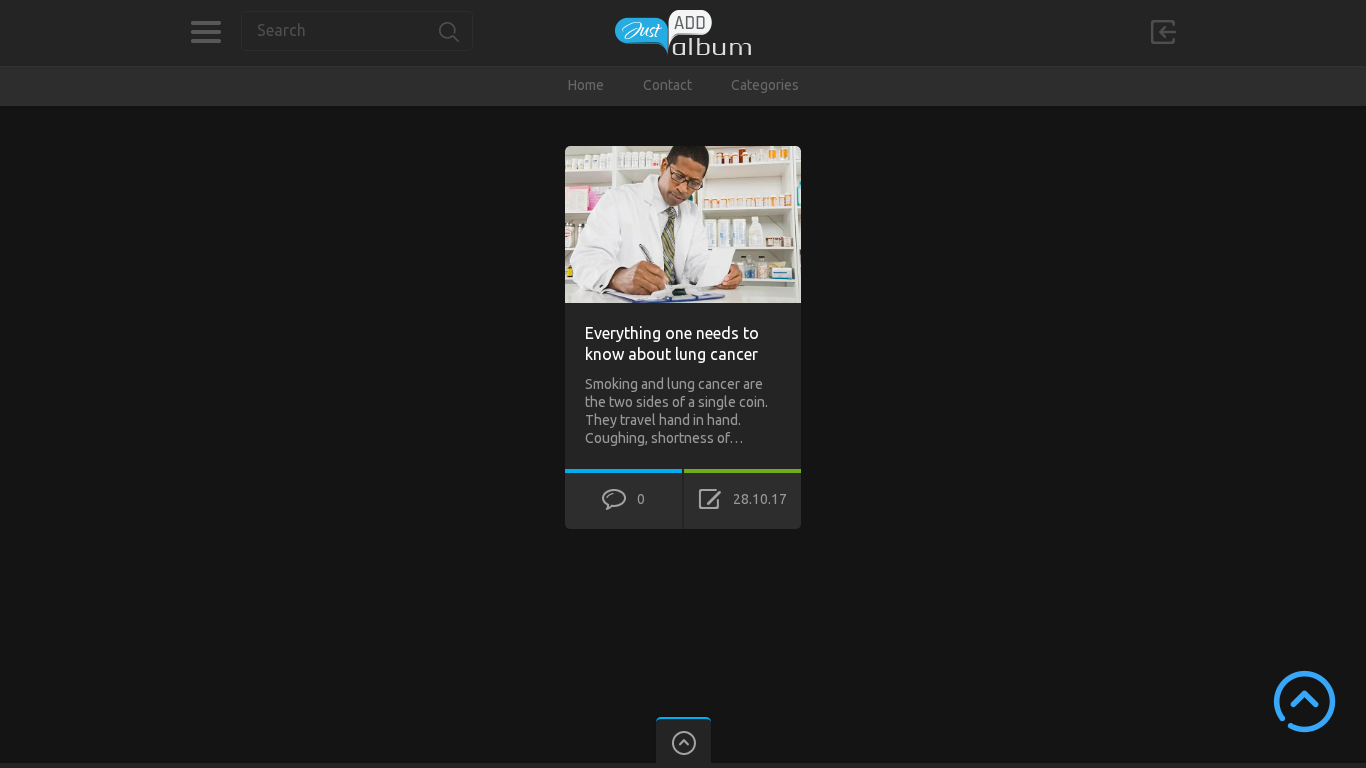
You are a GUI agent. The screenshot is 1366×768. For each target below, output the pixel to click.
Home (586, 85)
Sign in (1163, 32)
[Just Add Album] (683, 32)
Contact (667, 85)
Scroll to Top (1304, 701)
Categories (205, 32)
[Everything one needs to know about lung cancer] (683, 155)
